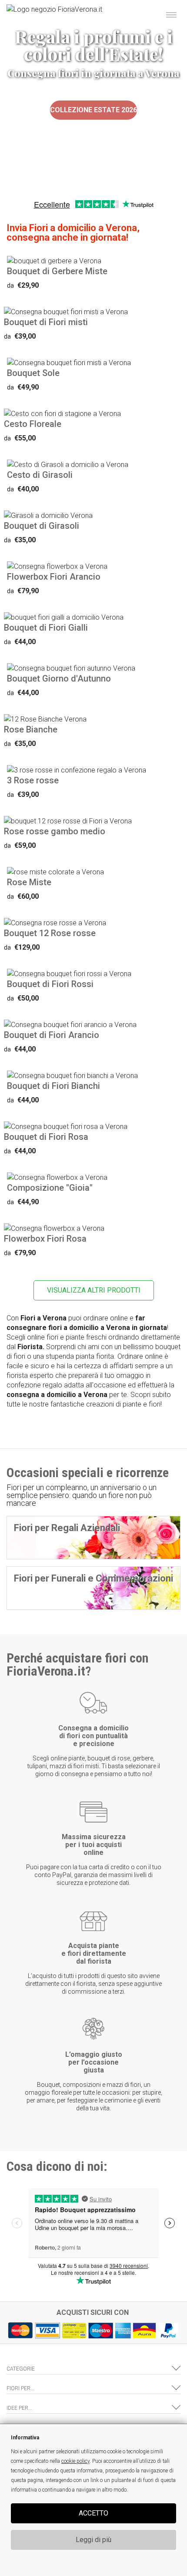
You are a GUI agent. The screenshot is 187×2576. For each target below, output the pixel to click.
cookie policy (75, 2461)
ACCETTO (93, 2513)
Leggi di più (93, 2540)
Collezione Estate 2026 (93, 110)
